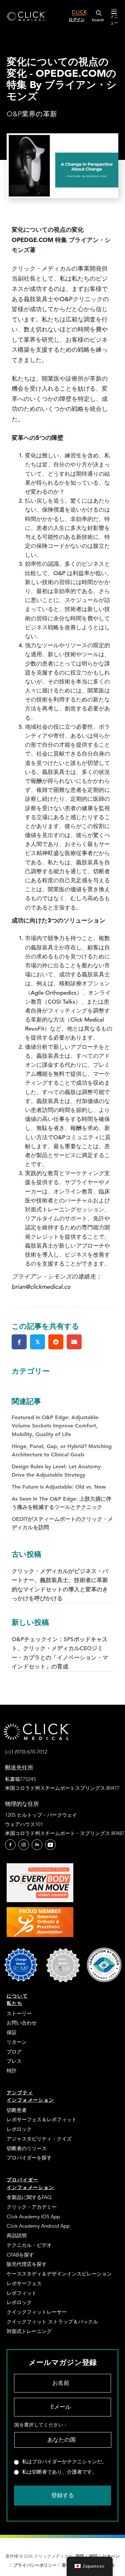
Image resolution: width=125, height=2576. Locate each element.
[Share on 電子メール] (74, 1342)
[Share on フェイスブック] (19, 1342)
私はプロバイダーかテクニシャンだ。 (64, 2462)
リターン (111, 2556)
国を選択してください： (41, 2425)
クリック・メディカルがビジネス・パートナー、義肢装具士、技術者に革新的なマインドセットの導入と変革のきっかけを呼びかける (60, 1576)
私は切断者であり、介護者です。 (59, 2472)
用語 (80, 2556)
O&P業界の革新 (32, 114)
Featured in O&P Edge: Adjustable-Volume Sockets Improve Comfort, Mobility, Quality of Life (56, 1426)
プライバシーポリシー (36, 2565)
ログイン (77, 19)
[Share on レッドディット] (56, 1342)
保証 (93, 2556)
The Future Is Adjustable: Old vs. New (59, 1487)
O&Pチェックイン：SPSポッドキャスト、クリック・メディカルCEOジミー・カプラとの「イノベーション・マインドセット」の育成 (60, 1644)
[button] (10, 1845)
